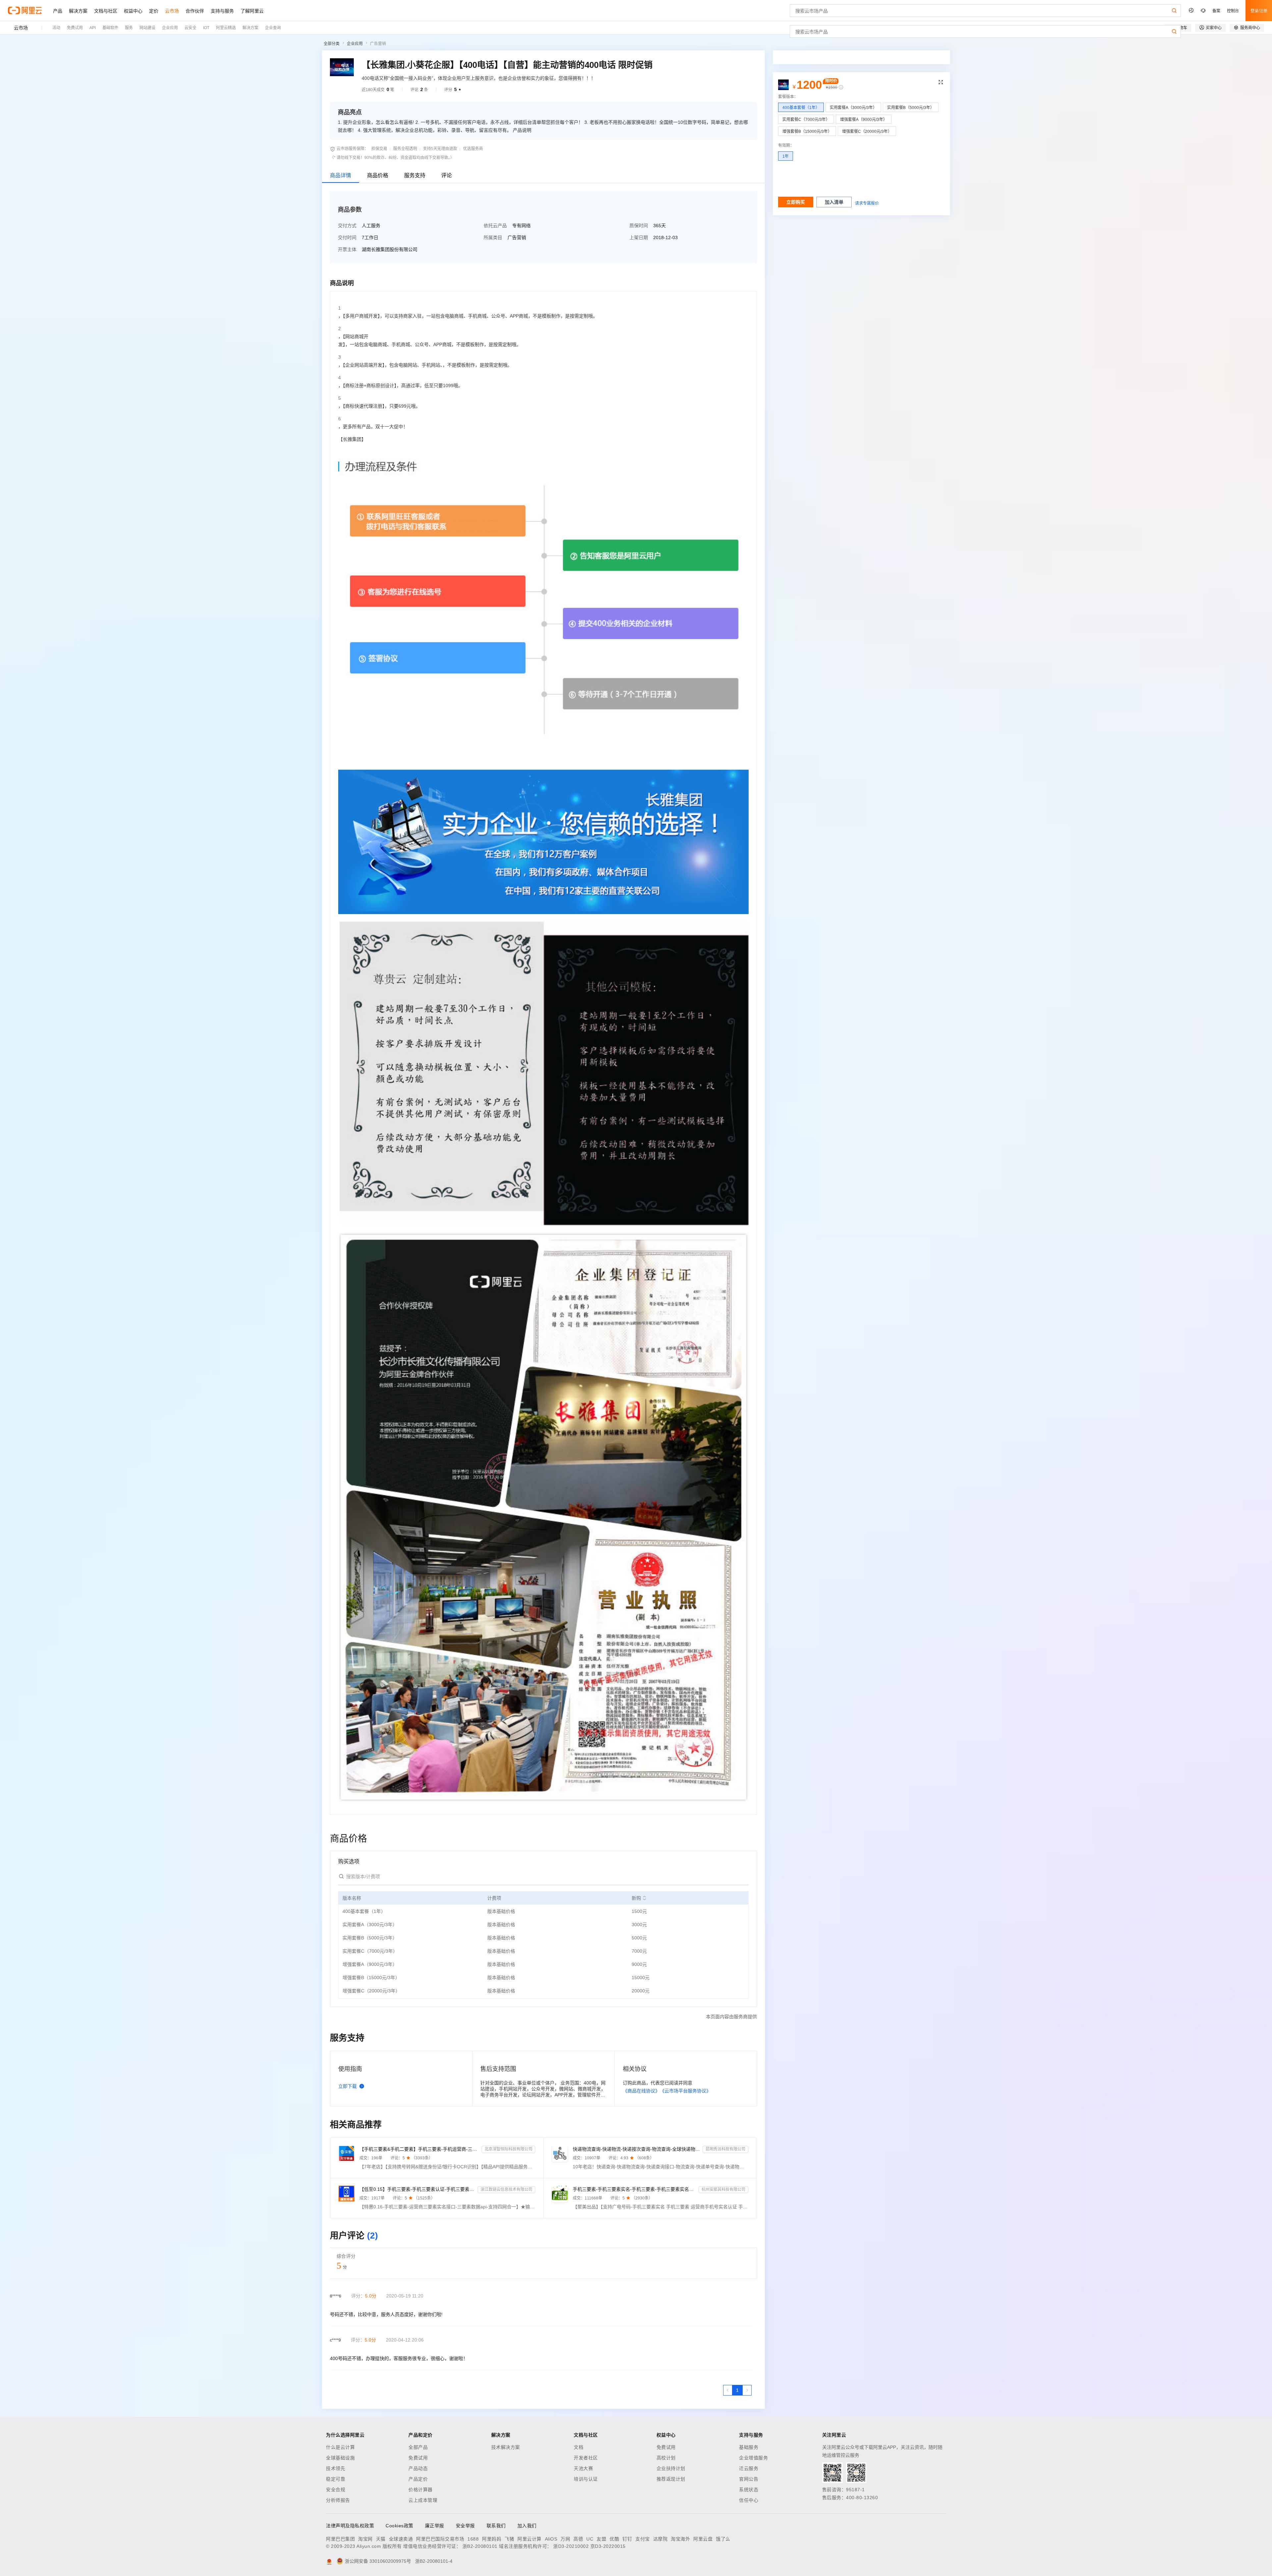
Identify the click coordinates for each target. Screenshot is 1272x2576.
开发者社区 (586, 2458)
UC (590, 2539)
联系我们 (496, 2526)
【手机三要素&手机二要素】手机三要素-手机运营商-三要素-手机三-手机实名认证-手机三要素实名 (419, 2149)
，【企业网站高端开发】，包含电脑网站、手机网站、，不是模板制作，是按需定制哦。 (425, 365)
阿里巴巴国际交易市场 (440, 2539)
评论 (447, 175)
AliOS (551, 2539)
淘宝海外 (680, 2539)
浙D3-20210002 (571, 2546)
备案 (1216, 10)
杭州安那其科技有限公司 (723, 2190)
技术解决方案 (506, 2447)
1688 (473, 2539)
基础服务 (749, 2447)
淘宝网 (365, 2539)
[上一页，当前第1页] (728, 2390)
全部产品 (418, 2447)
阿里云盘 (703, 2539)
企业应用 (355, 44)
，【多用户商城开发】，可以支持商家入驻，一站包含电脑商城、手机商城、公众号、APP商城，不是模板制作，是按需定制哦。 (468, 316)
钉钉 (627, 2539)
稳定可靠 (336, 2479)
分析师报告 (338, 2500)
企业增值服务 (753, 2458)
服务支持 (415, 175)
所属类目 (493, 237)
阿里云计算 (530, 2539)
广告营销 (378, 44)
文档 (579, 2447)
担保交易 (379, 149)
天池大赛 (583, 2468)
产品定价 (418, 2479)
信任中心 (749, 2500)
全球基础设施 (340, 2458)
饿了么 (723, 2539)
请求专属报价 (867, 203)
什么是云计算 (340, 2447)
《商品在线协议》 (641, 2091)
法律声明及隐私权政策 (350, 2526)
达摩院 (661, 2539)
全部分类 (332, 44)
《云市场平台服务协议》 (685, 2091)
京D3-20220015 (608, 2546)
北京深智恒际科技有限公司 (508, 2149)
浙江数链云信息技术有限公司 (506, 2190)
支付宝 (643, 2539)
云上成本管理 (423, 2500)
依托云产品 (495, 226)
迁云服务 (749, 2468)
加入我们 (527, 2526)
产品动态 (418, 2468)
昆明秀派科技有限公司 (725, 2149)
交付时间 (347, 237)
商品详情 (341, 175)
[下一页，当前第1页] (747, 2390)
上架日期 (639, 237)
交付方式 (347, 226)
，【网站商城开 (353, 336)
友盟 (601, 2539)
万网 (565, 2539)
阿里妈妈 (492, 2539)
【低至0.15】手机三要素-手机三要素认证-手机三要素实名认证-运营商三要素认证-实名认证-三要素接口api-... (417, 2189)
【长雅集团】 (352, 439)
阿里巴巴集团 (340, 2539)
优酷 (614, 2539)
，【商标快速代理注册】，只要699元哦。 (379, 406)
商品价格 (378, 175)
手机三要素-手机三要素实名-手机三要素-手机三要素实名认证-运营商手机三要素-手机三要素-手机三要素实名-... (635, 2189)
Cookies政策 (399, 2526)
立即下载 (347, 2086)
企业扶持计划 (671, 2468)
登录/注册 (1259, 10)
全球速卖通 (401, 2539)
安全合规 (336, 2490)
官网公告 (749, 2479)
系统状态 (749, 2490)
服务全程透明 (405, 149)
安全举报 (465, 2526)
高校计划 (666, 2458)
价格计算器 (421, 2490)
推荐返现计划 (671, 2479)
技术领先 (336, 2468)
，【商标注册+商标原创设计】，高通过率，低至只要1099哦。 (400, 386)
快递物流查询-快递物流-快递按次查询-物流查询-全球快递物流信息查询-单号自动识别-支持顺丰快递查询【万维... (636, 2149)
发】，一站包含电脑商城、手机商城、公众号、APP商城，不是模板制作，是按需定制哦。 (430, 344)
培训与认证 (586, 2479)
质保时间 (639, 226)
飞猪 (509, 2539)
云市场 (21, 28)
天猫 (381, 2539)
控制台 (1233, 10)
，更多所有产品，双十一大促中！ (373, 427)
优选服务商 (473, 149)
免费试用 (418, 2458)
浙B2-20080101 (480, 2546)
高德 (578, 2539)
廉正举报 (435, 2526)
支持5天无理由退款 (440, 149)
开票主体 (347, 249)
